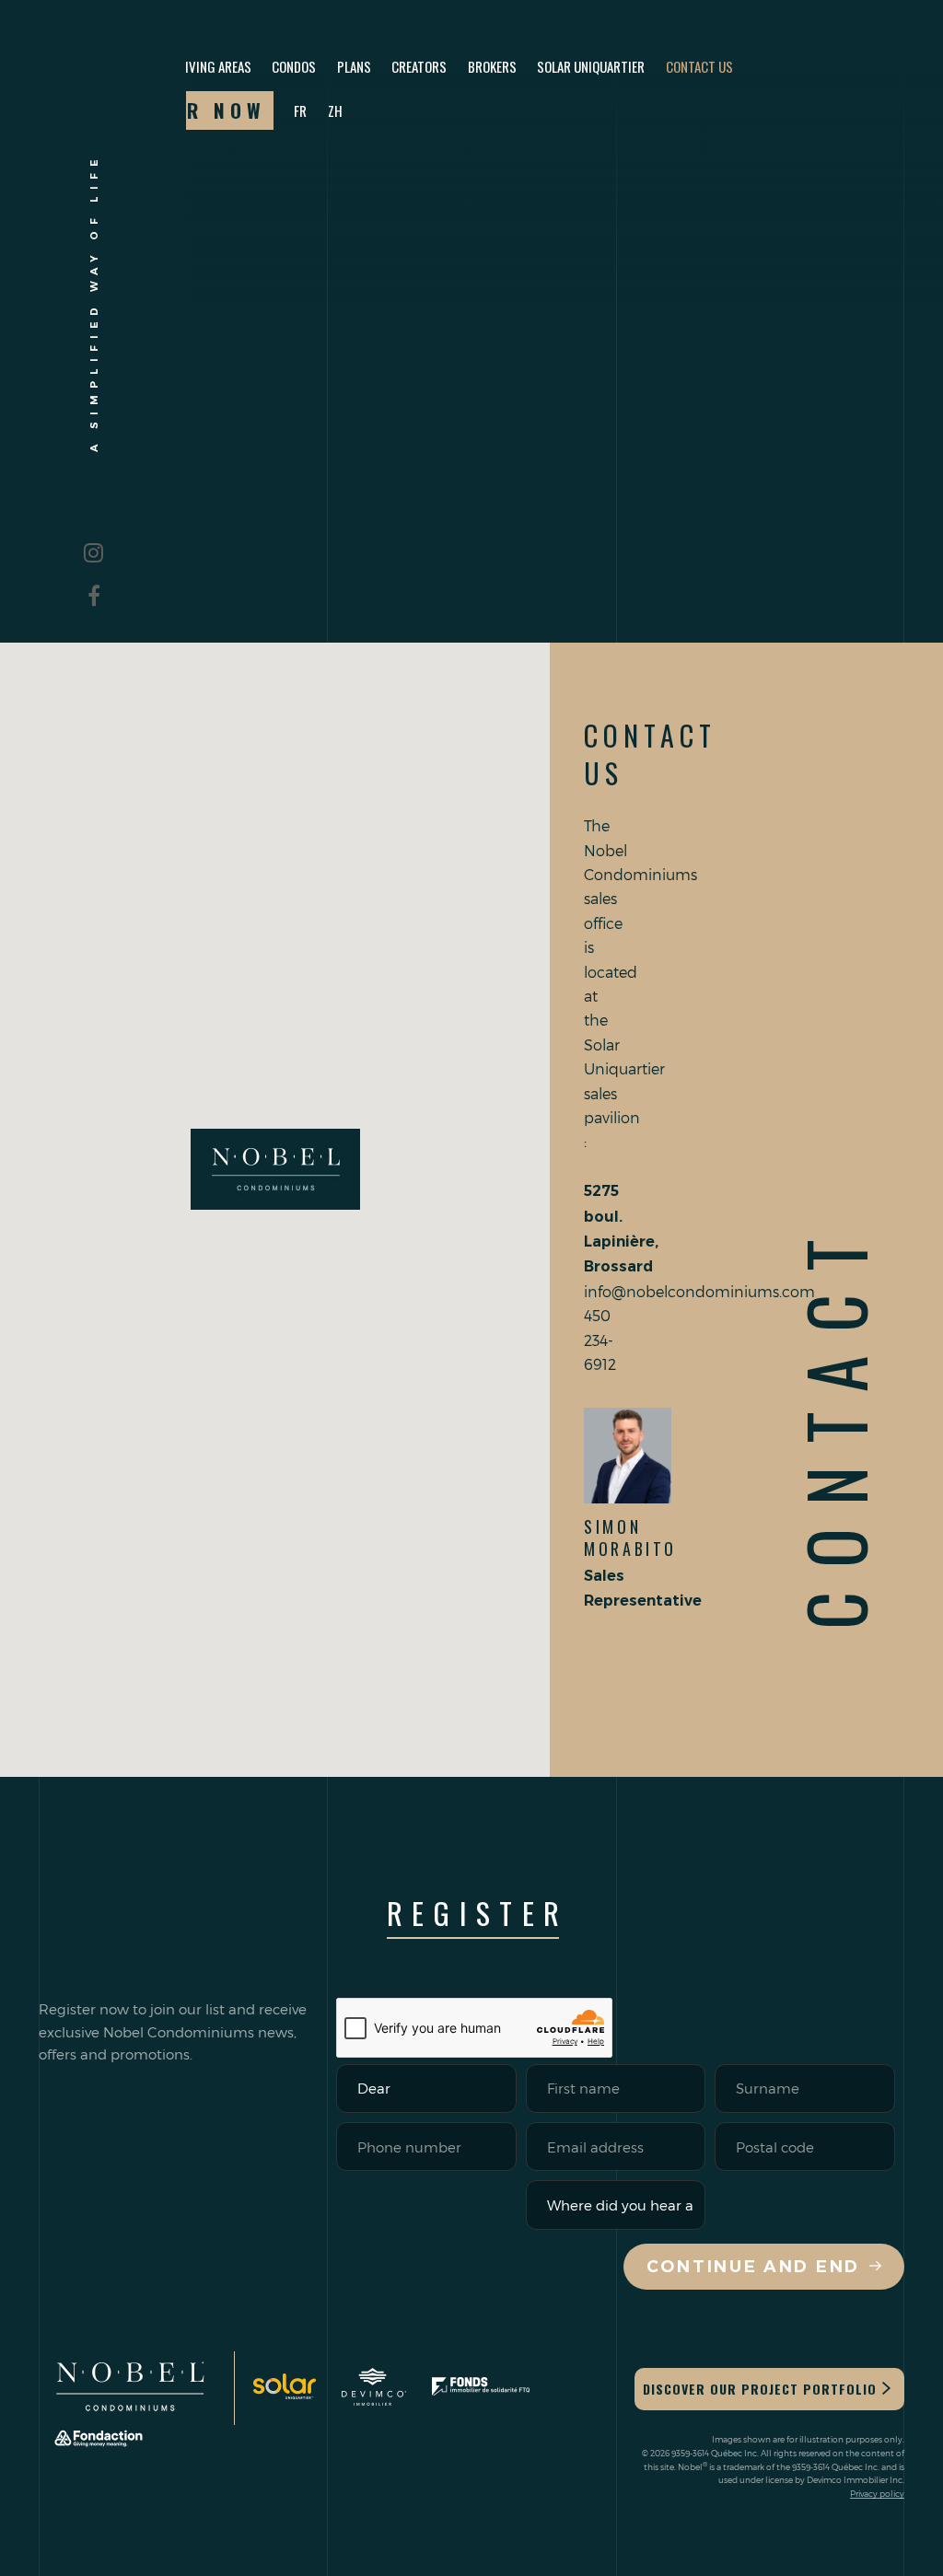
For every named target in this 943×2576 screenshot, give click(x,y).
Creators (419, 66)
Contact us (699, 66)
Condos (294, 66)
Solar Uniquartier (591, 66)
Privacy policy (877, 2494)
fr (300, 110)
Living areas (215, 66)
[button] (275, 1169)
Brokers (492, 66)
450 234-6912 (600, 1340)
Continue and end (753, 2267)
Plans (354, 66)
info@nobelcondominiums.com (699, 1291)
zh (335, 110)
